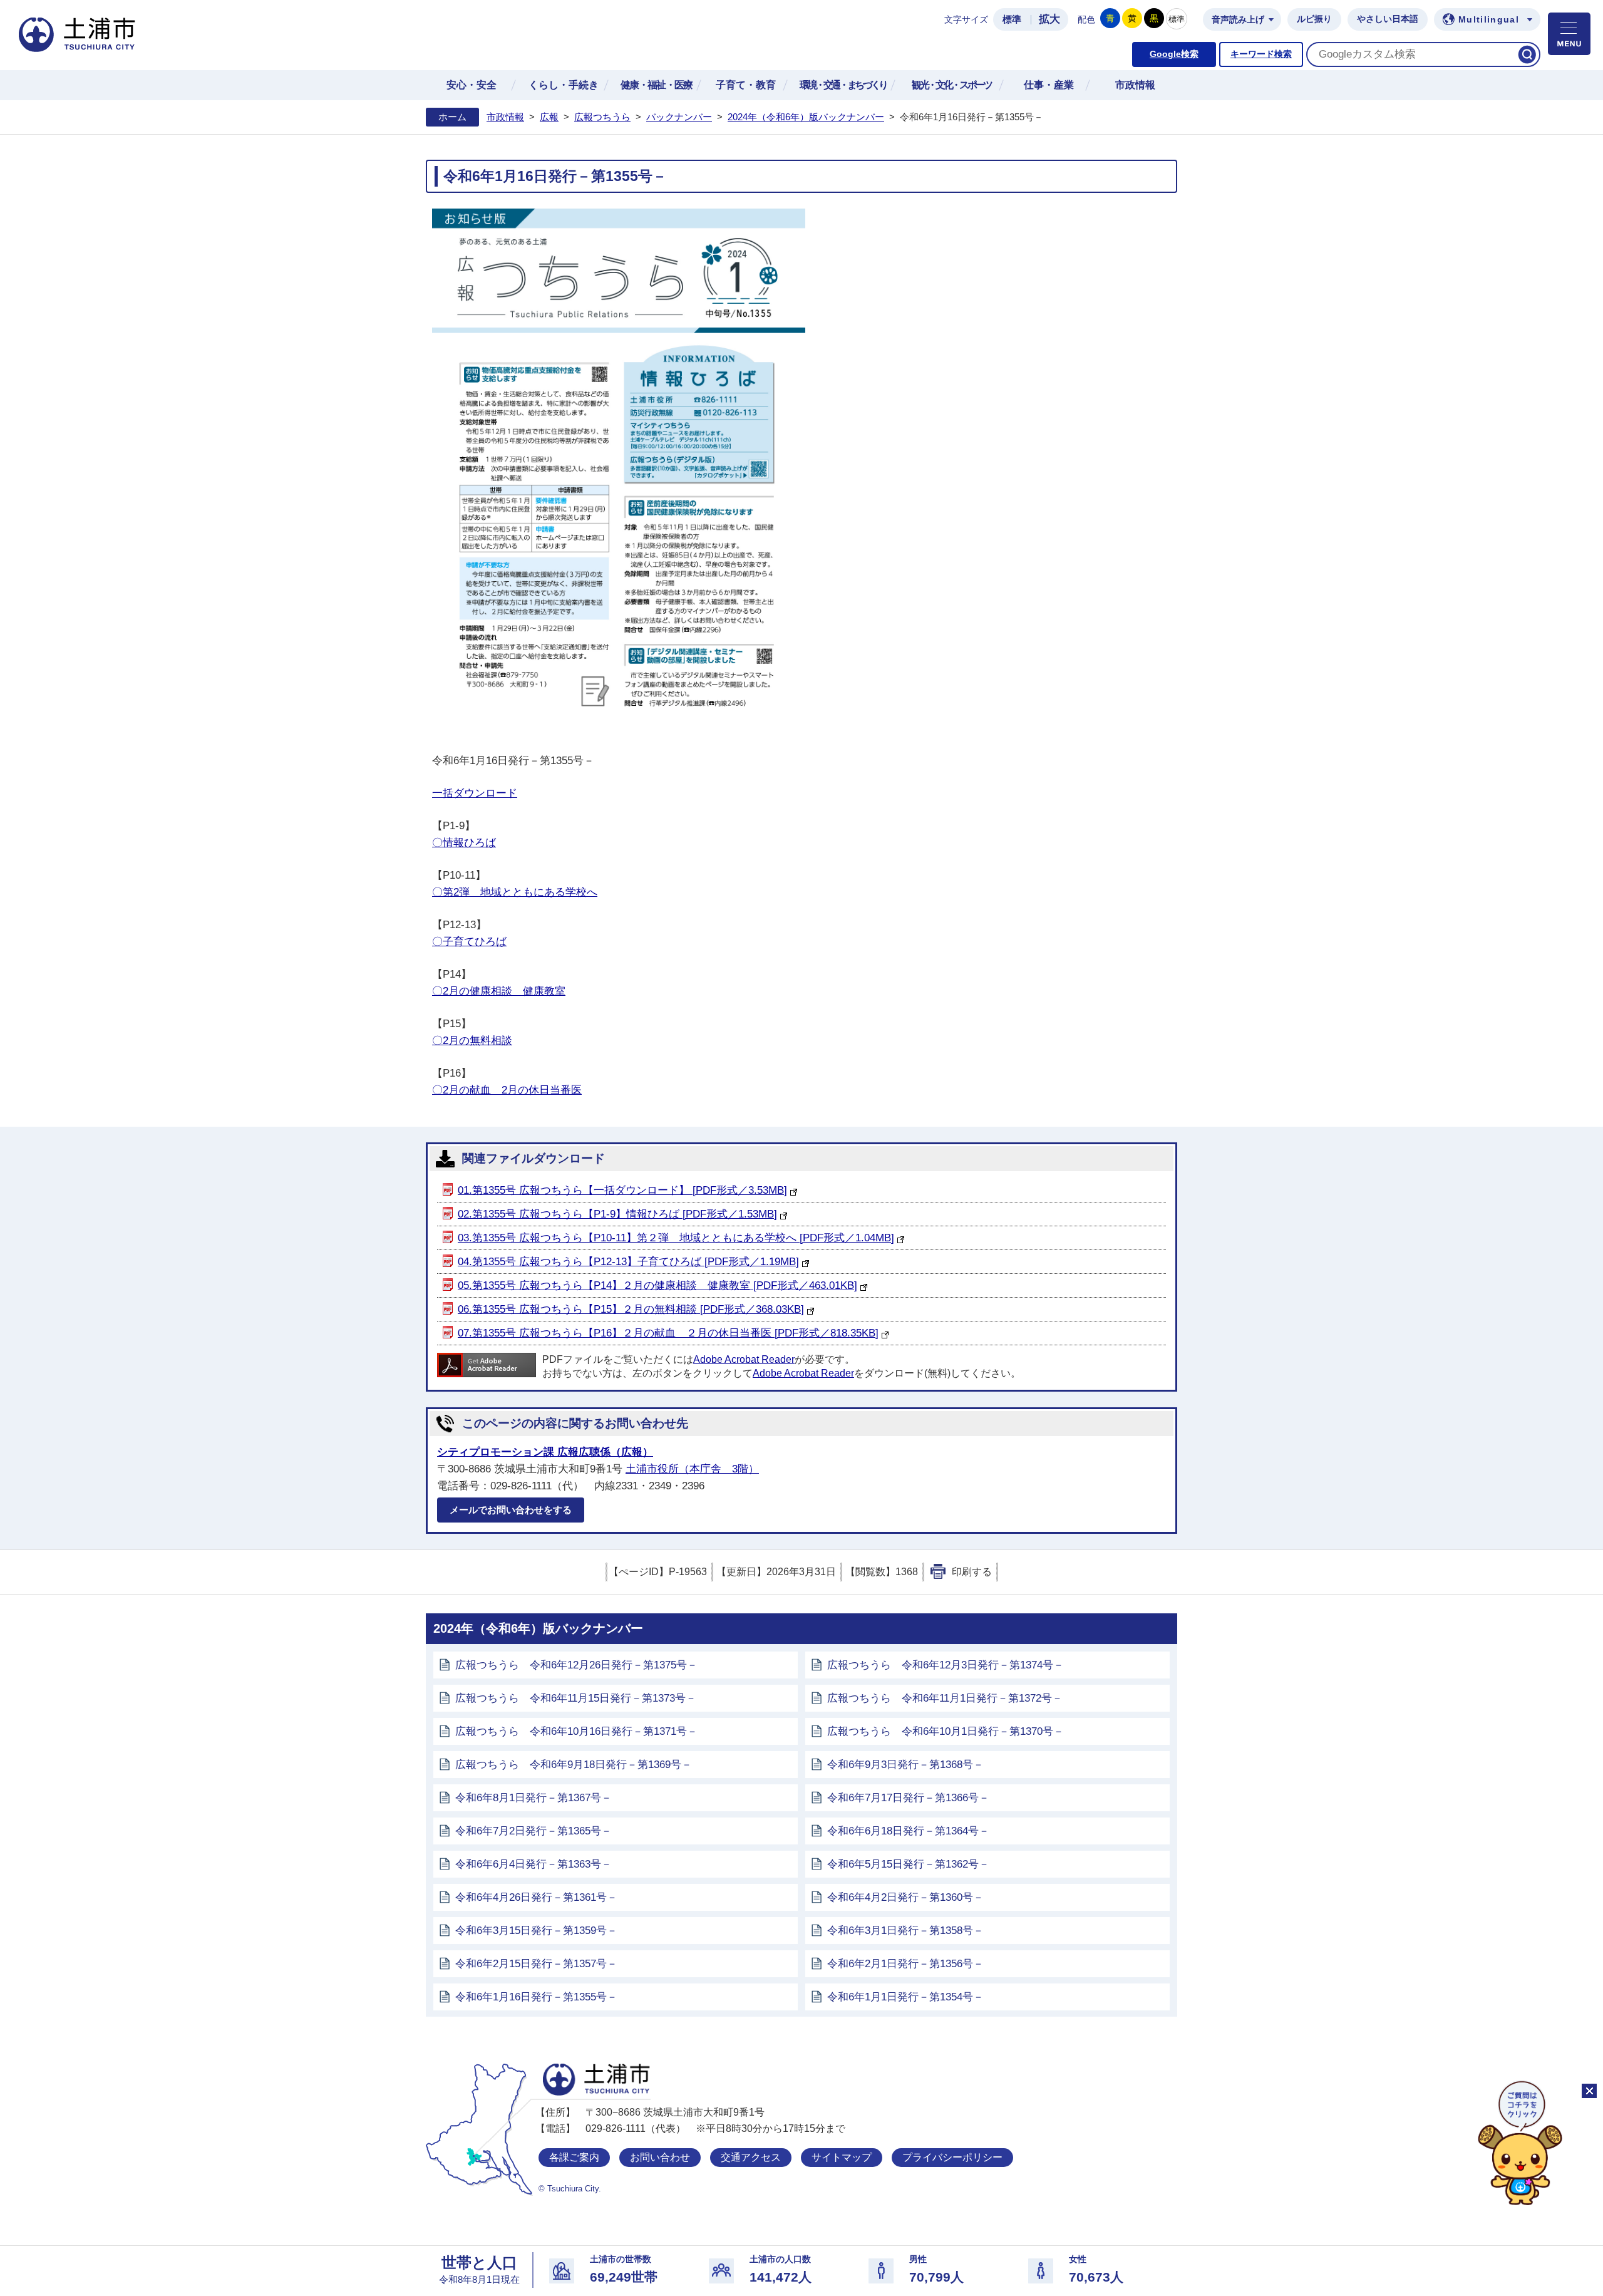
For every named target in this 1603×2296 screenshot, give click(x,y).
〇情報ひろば (464, 843)
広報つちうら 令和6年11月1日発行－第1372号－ (945, 1698)
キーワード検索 (1261, 54)
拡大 (1049, 19)
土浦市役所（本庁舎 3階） (692, 1469)
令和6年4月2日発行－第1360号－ (905, 1897)
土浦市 (596, 2080)
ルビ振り (1314, 19)
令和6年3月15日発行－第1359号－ (536, 1931)
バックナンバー (679, 117)
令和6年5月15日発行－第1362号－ (908, 1864)
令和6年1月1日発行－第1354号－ (905, 1997)
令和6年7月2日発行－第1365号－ (533, 1831)
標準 (1012, 19)
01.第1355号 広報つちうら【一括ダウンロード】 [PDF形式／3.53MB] (622, 1190)
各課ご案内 (574, 2157)
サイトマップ (842, 2157)
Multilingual (1489, 20)
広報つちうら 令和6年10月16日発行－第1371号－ (576, 1731)
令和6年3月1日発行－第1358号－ (905, 1931)
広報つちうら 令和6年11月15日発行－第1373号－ (576, 1698)
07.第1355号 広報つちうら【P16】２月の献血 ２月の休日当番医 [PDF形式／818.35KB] (668, 1333)
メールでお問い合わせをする (511, 1510)
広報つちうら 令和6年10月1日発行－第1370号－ (946, 1731)
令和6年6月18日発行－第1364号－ (908, 1831)
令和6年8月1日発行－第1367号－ (533, 1798)
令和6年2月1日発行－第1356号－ (905, 1964)
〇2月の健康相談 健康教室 (499, 991)
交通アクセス (751, 2157)
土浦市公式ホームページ (77, 35)
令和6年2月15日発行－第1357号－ (536, 1964)
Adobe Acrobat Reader (744, 1359)
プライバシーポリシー (952, 2157)
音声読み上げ (1238, 20)
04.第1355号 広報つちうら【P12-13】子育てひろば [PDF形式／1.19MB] (628, 1262)
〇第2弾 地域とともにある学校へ (515, 892)
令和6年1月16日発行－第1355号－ (536, 1997)
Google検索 (1174, 54)
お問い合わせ (660, 2157)
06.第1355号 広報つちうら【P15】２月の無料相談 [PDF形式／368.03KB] (631, 1309)
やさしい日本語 (1388, 19)
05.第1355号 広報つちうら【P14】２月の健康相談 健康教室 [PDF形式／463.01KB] (657, 1285)
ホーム (452, 117)
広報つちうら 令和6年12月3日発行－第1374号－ (946, 1665)
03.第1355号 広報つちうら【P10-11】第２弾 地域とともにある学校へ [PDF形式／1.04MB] (676, 1238)
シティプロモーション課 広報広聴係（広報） (545, 1452)
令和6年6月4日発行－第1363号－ (533, 1864)
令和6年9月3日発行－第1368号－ (905, 1765)
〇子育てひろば (469, 942)
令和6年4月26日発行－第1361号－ (536, 1897)
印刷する (972, 1572)
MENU (1569, 34)
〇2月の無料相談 (472, 1041)
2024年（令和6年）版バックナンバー (806, 117)
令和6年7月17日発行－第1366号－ (908, 1798)
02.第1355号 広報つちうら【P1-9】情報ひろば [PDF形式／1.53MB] (617, 1214)
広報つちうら (602, 117)
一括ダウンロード (475, 793)
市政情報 (505, 117)
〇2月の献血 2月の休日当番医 (507, 1090)
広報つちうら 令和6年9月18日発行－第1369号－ (574, 1765)
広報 (549, 117)
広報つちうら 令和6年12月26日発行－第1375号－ (576, 1665)
